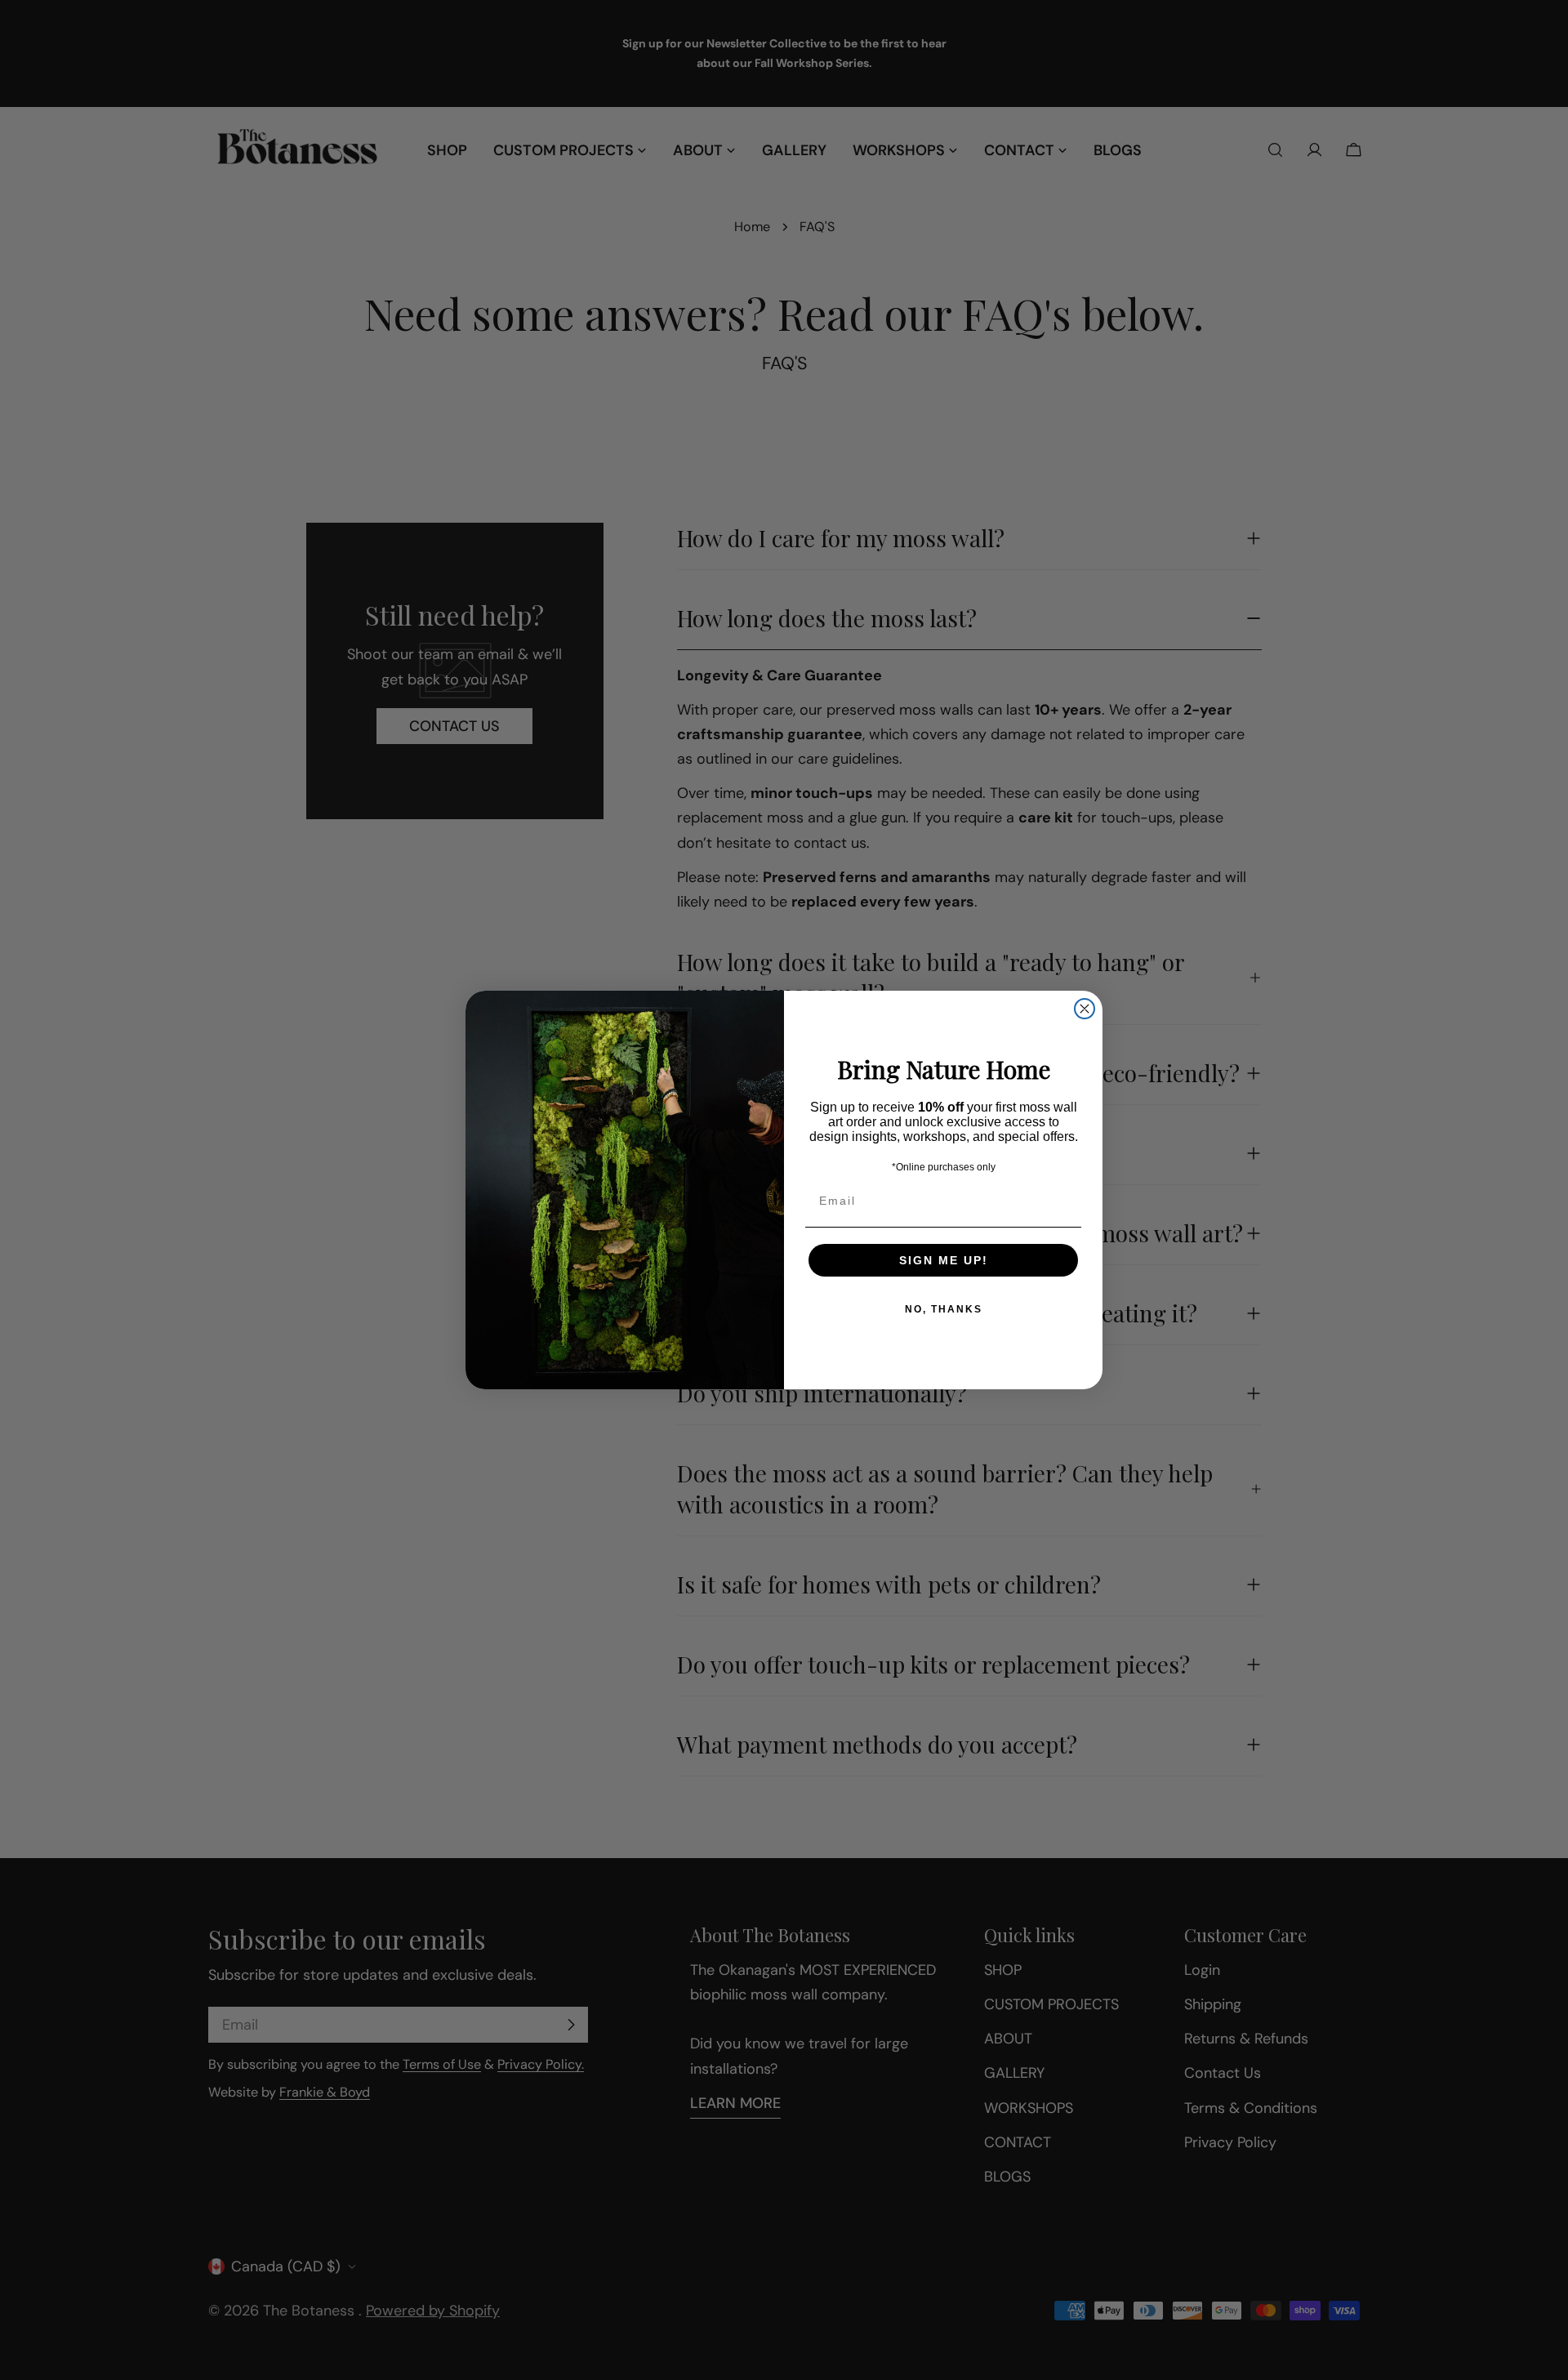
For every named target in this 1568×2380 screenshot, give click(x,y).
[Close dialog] (1085, 1009)
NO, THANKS (944, 1309)
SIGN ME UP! (944, 1260)
